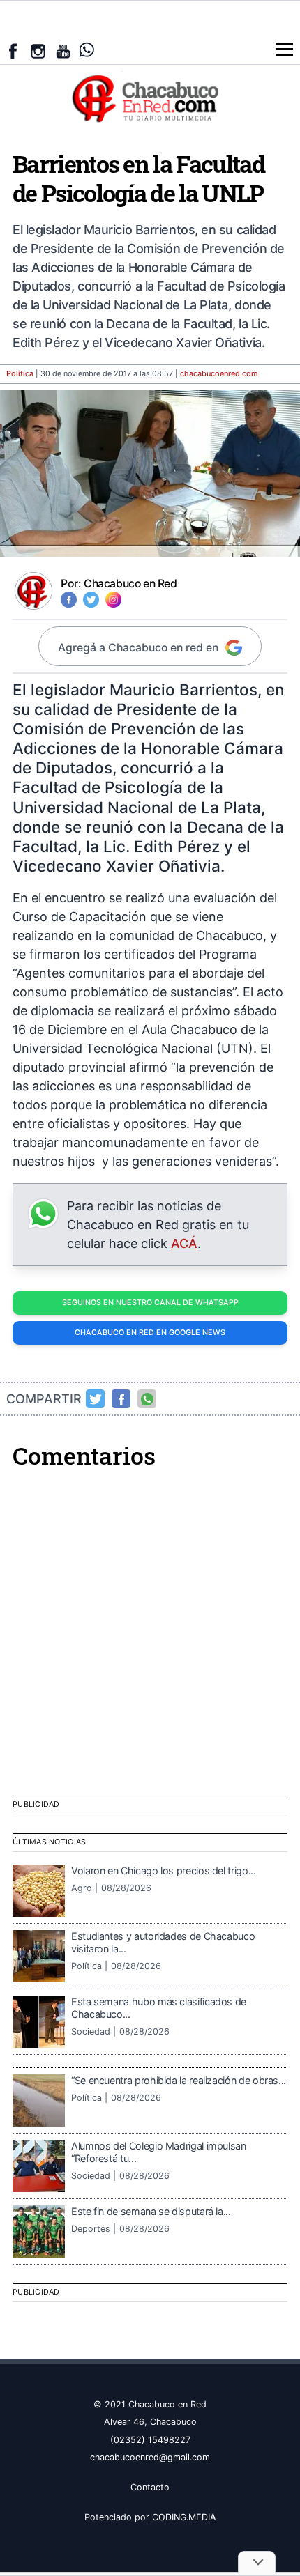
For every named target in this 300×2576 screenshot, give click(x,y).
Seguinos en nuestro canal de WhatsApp (150, 1303)
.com (219, 374)
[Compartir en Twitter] (96, 1399)
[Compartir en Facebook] (121, 1399)
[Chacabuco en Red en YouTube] (63, 51)
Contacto (150, 2487)
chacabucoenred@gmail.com (150, 2457)
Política (20, 374)
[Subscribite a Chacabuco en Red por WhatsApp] (87, 50)
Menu (284, 49)
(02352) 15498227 (150, 2440)
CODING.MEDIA (184, 2517)
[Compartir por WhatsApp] (147, 1399)
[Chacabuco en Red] (150, 98)
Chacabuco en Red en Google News (150, 1333)
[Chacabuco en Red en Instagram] (38, 51)
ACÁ (184, 1243)
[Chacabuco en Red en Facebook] (13, 51)
